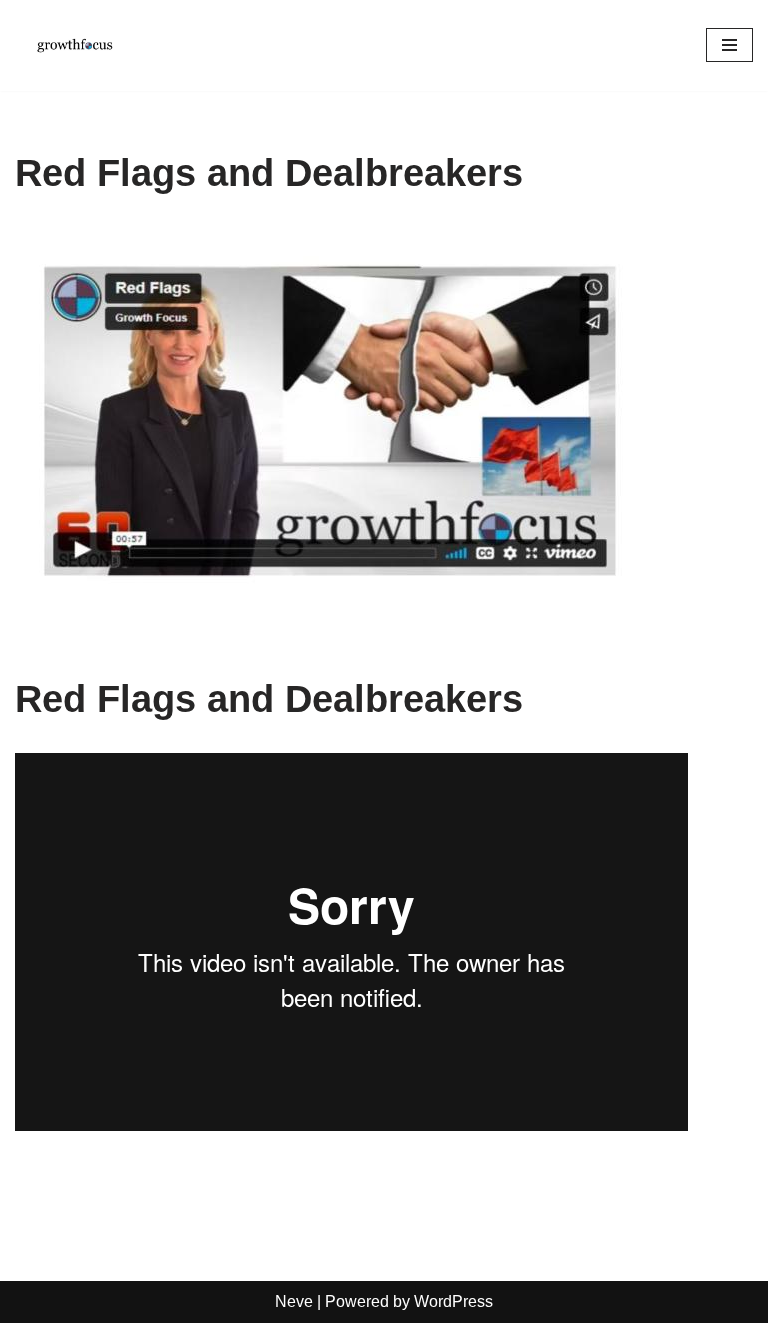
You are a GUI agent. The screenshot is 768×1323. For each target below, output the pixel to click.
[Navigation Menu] (729, 45)
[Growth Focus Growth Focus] (75, 45)
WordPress (453, 1301)
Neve (294, 1301)
